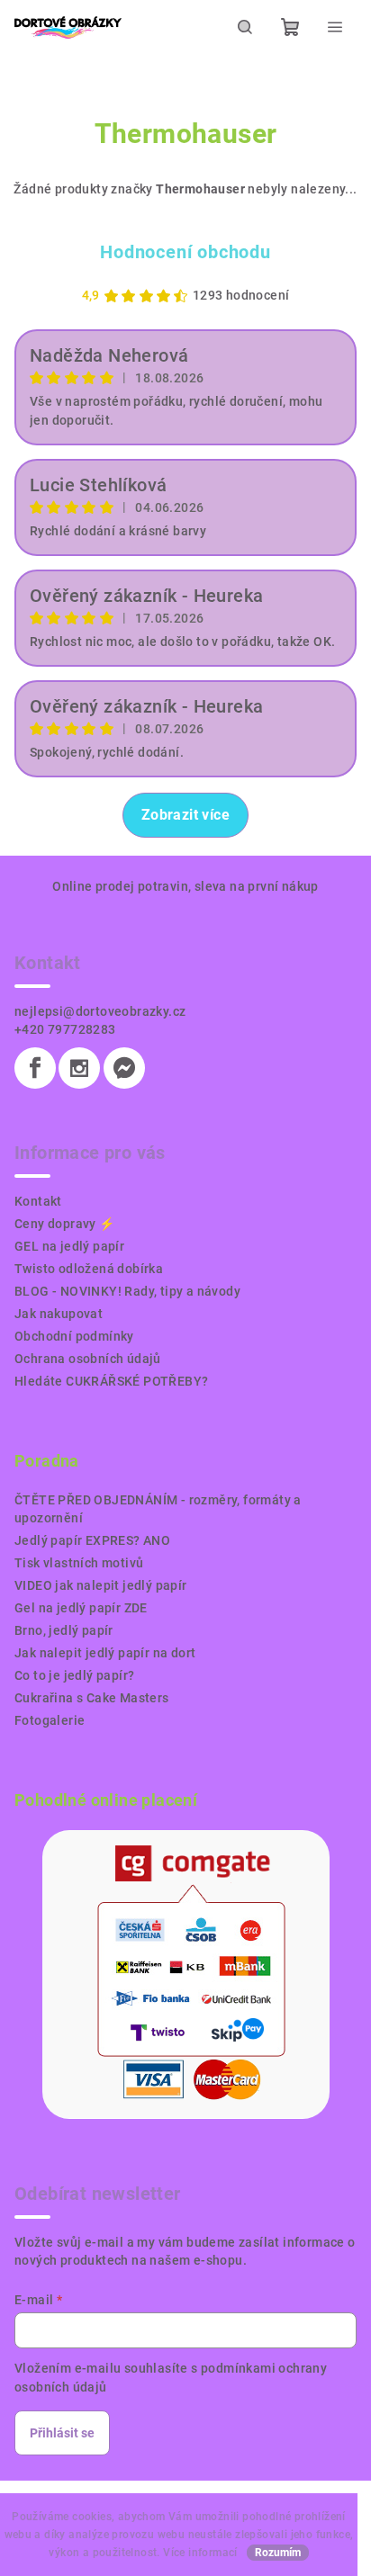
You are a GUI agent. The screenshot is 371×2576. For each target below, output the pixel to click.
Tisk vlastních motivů (79, 1563)
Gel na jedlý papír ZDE (81, 1608)
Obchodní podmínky (74, 1336)
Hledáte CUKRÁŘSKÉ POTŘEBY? (111, 1381)
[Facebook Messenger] (124, 1068)
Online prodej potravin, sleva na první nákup (185, 886)
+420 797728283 (65, 1029)
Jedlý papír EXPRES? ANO (92, 1540)
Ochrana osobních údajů (88, 1359)
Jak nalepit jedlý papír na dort (105, 1653)
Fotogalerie (50, 1720)
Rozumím (278, 2553)
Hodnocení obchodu (185, 252)
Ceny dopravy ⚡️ (65, 1224)
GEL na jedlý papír (69, 1246)
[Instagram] (79, 1068)
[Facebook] (35, 1068)
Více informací (200, 2553)
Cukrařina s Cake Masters (92, 1698)
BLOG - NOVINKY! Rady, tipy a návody (127, 1291)
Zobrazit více (185, 815)
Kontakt (38, 1201)
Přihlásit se (62, 2433)
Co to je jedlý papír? (74, 1675)
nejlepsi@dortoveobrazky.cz (100, 1011)
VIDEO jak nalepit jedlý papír (101, 1585)
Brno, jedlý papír (64, 1630)
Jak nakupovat (59, 1314)
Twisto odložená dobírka (89, 1269)
